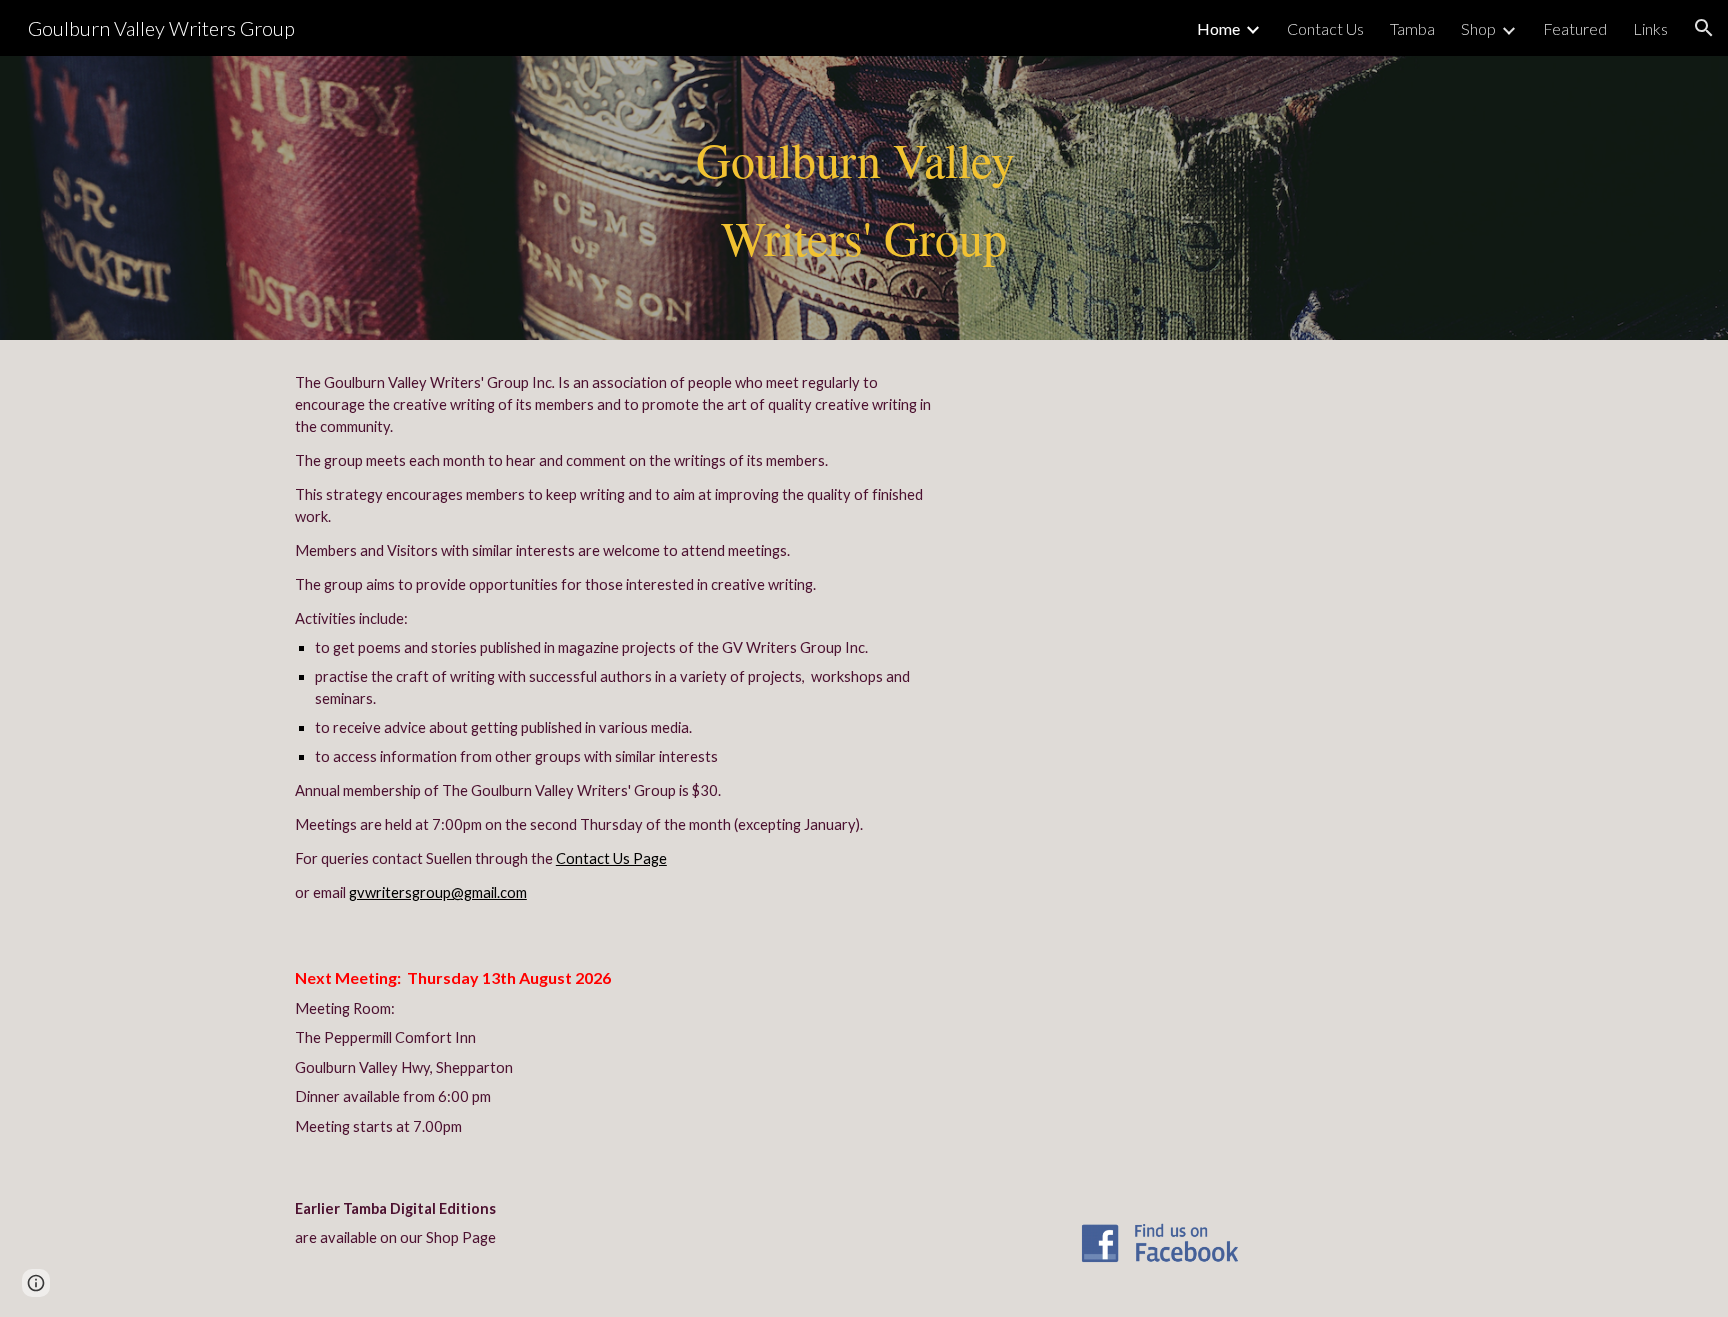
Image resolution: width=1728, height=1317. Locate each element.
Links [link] (1650, 28)
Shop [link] (1478, 28)
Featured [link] (1575, 28)
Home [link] (1218, 28)
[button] (1704, 28)
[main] (864, 198)
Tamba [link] (1412, 28)
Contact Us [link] (1325, 28)
